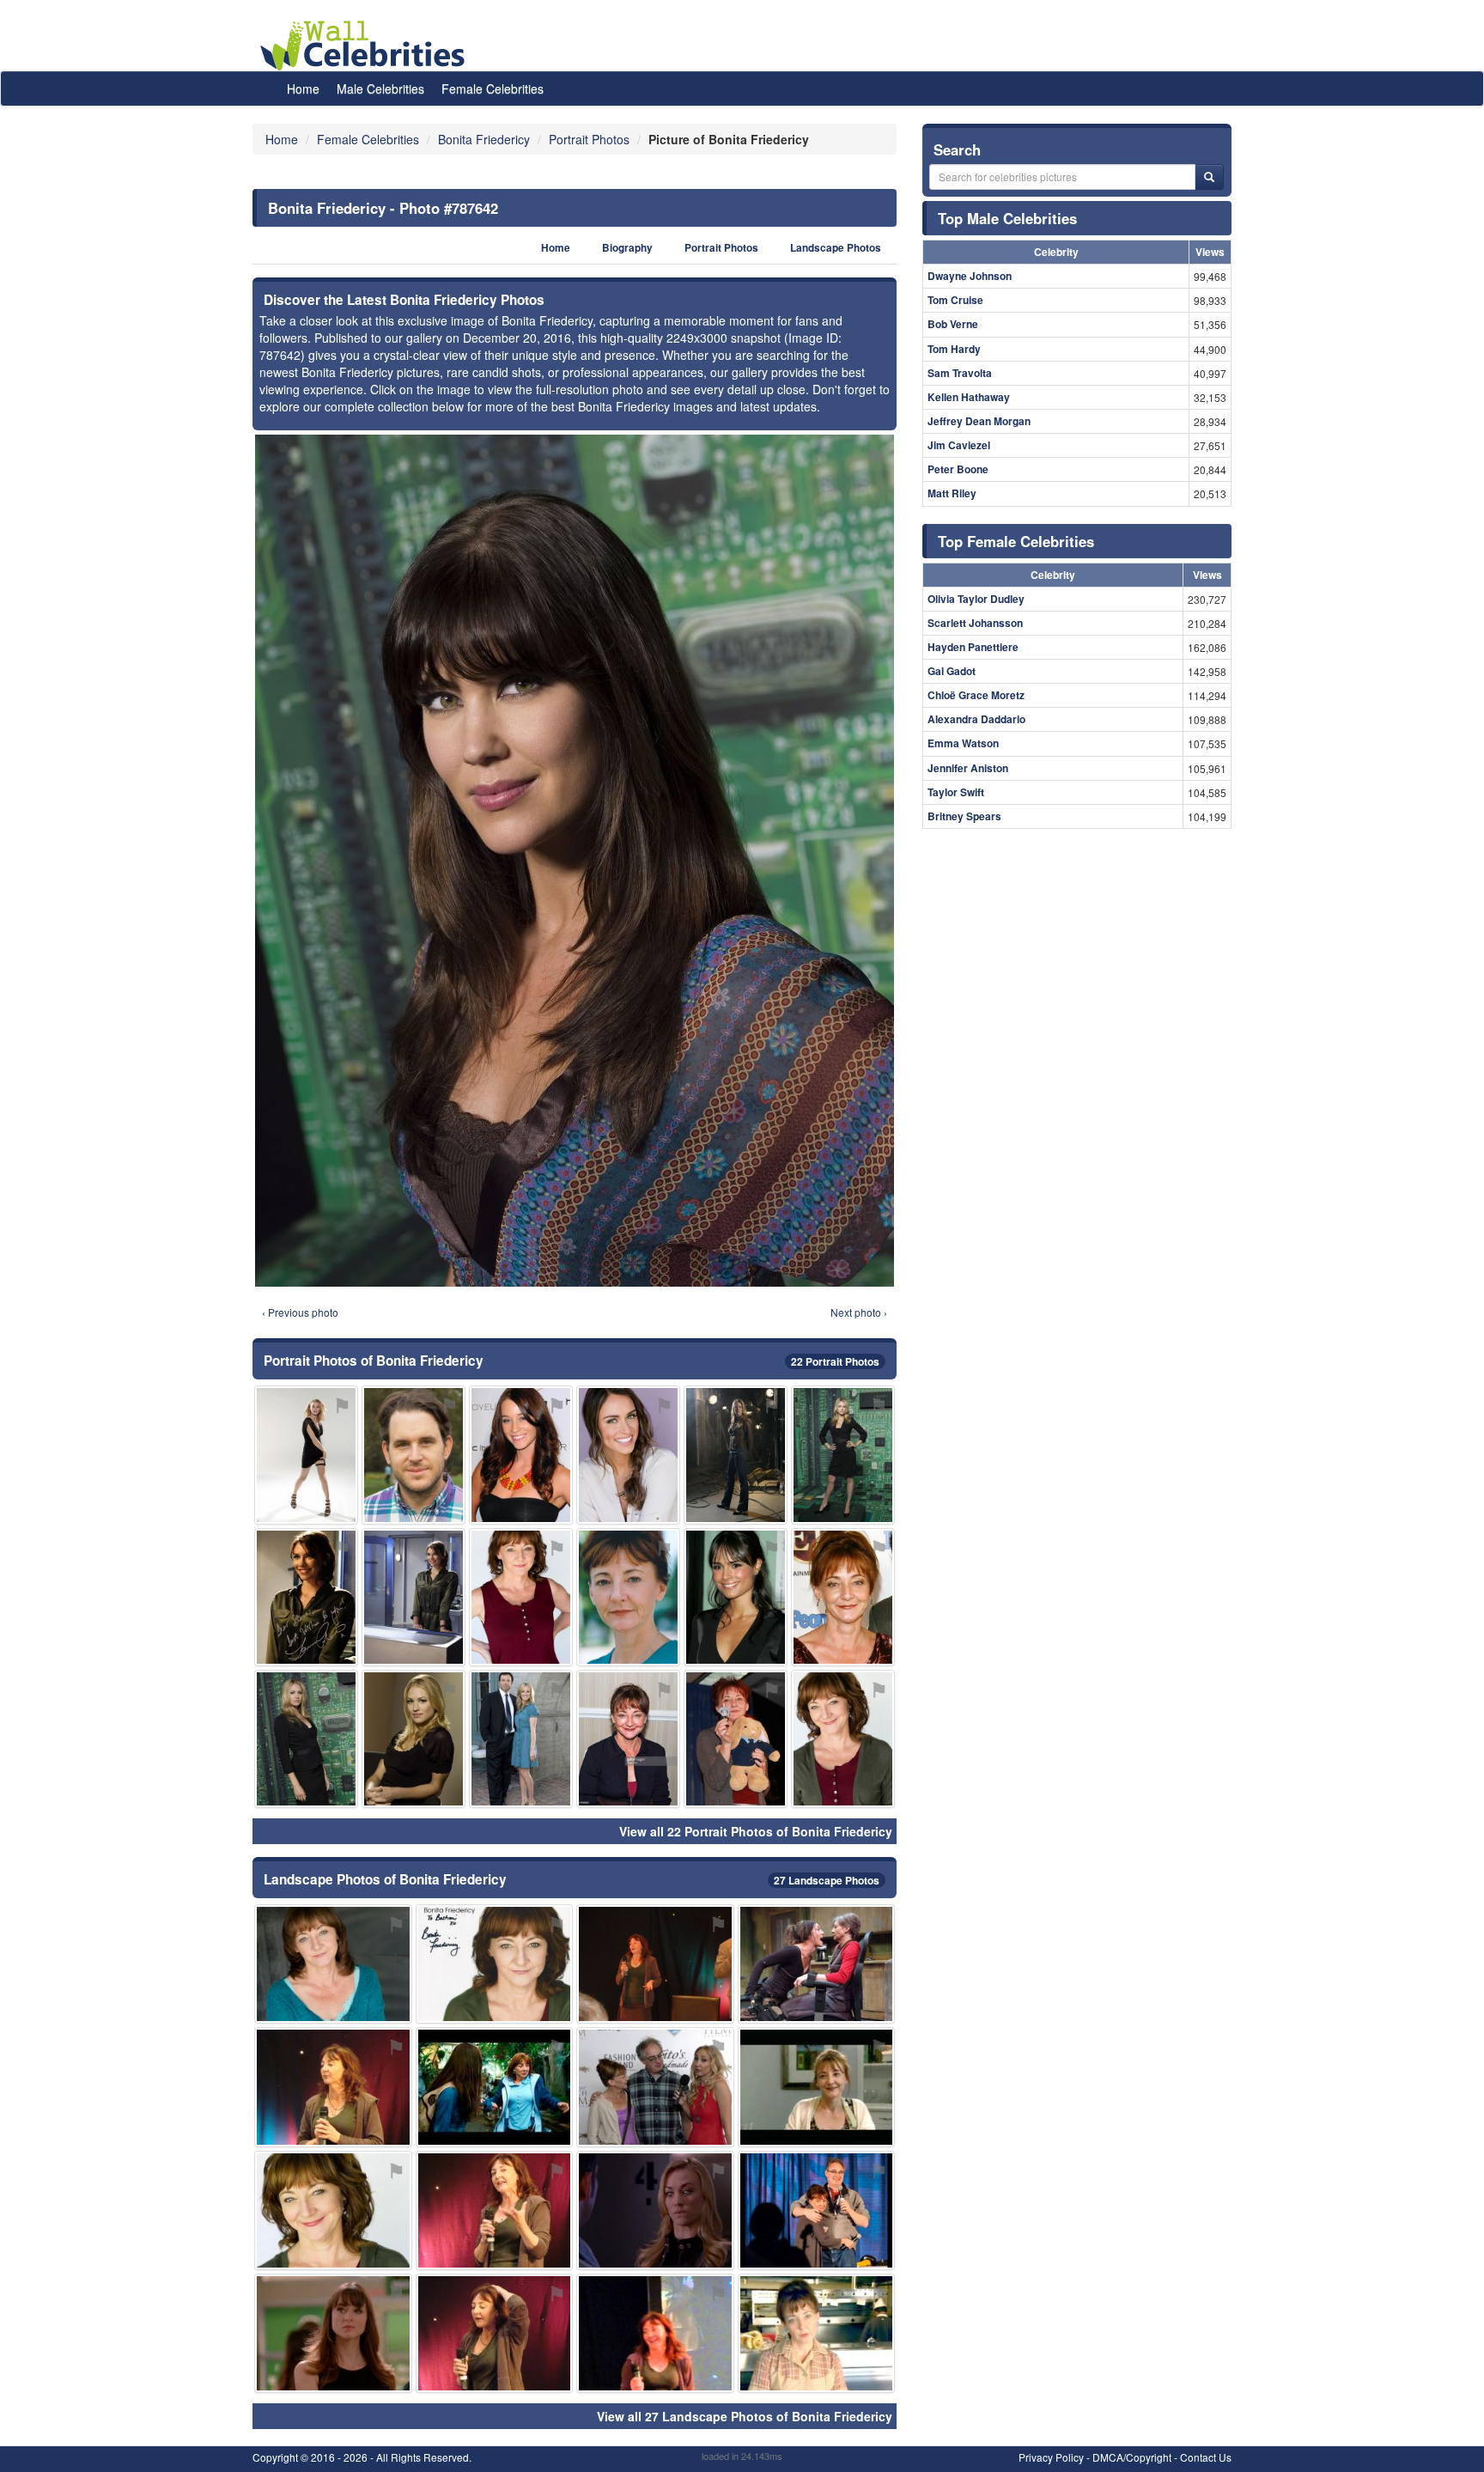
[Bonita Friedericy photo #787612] (495, 2210)
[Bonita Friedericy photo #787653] (333, 2333)
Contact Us (1206, 2457)
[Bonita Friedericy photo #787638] (817, 2210)
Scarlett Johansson (975, 623)
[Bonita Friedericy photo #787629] (628, 1597)
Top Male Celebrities (1007, 218)
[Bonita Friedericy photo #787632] (736, 1455)
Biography (627, 248)
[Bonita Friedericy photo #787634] (655, 2210)
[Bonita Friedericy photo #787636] (414, 1597)
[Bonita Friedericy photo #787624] (817, 2087)
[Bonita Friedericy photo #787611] (843, 1597)
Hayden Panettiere (973, 647)
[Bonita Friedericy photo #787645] (655, 2087)
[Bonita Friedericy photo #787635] (843, 1455)
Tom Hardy (954, 349)
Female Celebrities (493, 88)
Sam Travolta (960, 373)
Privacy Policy (1051, 2457)
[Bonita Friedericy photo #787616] (333, 2087)
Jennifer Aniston (968, 768)
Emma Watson (963, 743)
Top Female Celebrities (1016, 541)
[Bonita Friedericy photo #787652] (521, 1455)
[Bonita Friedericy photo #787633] (414, 1739)
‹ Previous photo (300, 1312)
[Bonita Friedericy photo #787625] (495, 2087)
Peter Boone (958, 469)
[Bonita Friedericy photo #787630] (817, 1964)
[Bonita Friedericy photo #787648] (521, 1739)
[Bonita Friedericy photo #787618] (521, 1597)
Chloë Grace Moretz (976, 695)
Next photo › (859, 1312)
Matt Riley (952, 493)
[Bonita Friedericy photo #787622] (655, 1964)
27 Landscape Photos (827, 1880)
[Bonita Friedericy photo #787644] (628, 1455)
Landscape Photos (836, 248)
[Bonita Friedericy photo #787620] (495, 1964)
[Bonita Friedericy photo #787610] (333, 2210)
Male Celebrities (380, 88)
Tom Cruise (955, 300)
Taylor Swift (956, 792)
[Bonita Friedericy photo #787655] (628, 1739)
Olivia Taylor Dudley (976, 599)
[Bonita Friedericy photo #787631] (817, 2333)
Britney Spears (964, 816)
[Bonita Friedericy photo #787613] (736, 1739)
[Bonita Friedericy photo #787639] (306, 1739)
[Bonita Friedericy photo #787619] (306, 1455)
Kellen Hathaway (969, 397)
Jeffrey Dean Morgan (979, 421)
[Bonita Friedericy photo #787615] (495, 2333)
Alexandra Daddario (976, 719)
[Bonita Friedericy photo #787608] (333, 1964)
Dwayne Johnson (970, 276)
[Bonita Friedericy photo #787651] (414, 1455)
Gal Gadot (952, 671)
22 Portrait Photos (835, 1361)
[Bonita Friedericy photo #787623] (306, 1597)
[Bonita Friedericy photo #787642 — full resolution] (575, 861)
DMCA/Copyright (1132, 2457)
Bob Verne (953, 324)
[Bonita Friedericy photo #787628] (843, 1739)
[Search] (1209, 177)
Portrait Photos (721, 248)
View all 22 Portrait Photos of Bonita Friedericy (756, 1831)
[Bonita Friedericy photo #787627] (655, 2333)
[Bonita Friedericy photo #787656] (736, 1597)
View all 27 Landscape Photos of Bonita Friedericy (745, 2416)
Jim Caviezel (959, 445)
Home (303, 88)
